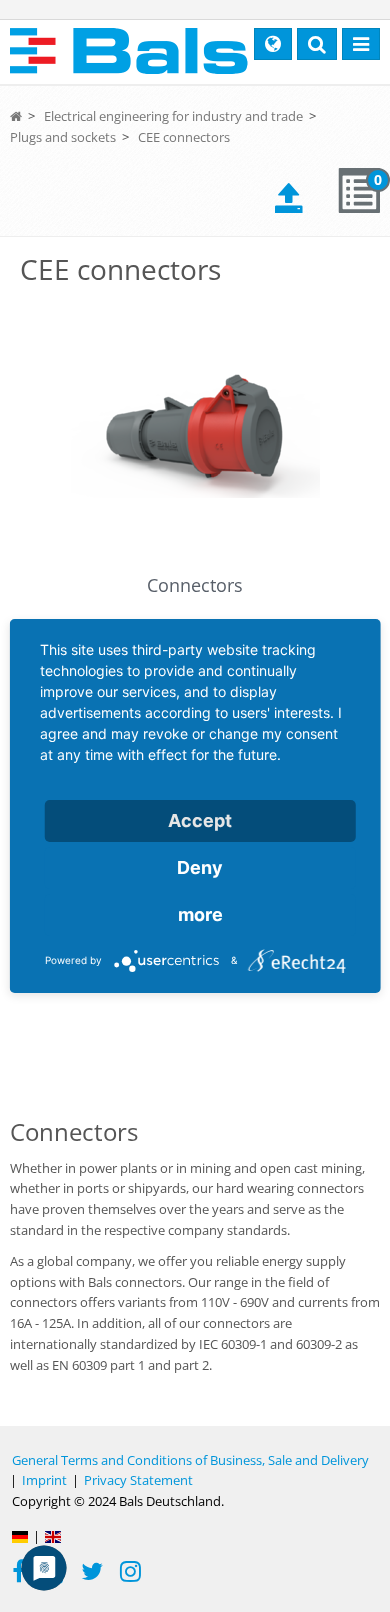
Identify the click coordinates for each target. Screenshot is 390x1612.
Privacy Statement (138, 1480)
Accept (200, 820)
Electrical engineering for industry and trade (173, 116)
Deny (200, 867)
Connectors (195, 585)
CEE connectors (184, 137)
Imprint (44, 1480)
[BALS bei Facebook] (19, 1574)
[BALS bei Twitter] (92, 1574)
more (200, 914)
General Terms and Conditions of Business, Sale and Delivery (190, 1460)
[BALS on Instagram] (130, 1574)
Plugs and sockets (63, 137)
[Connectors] (195, 432)
